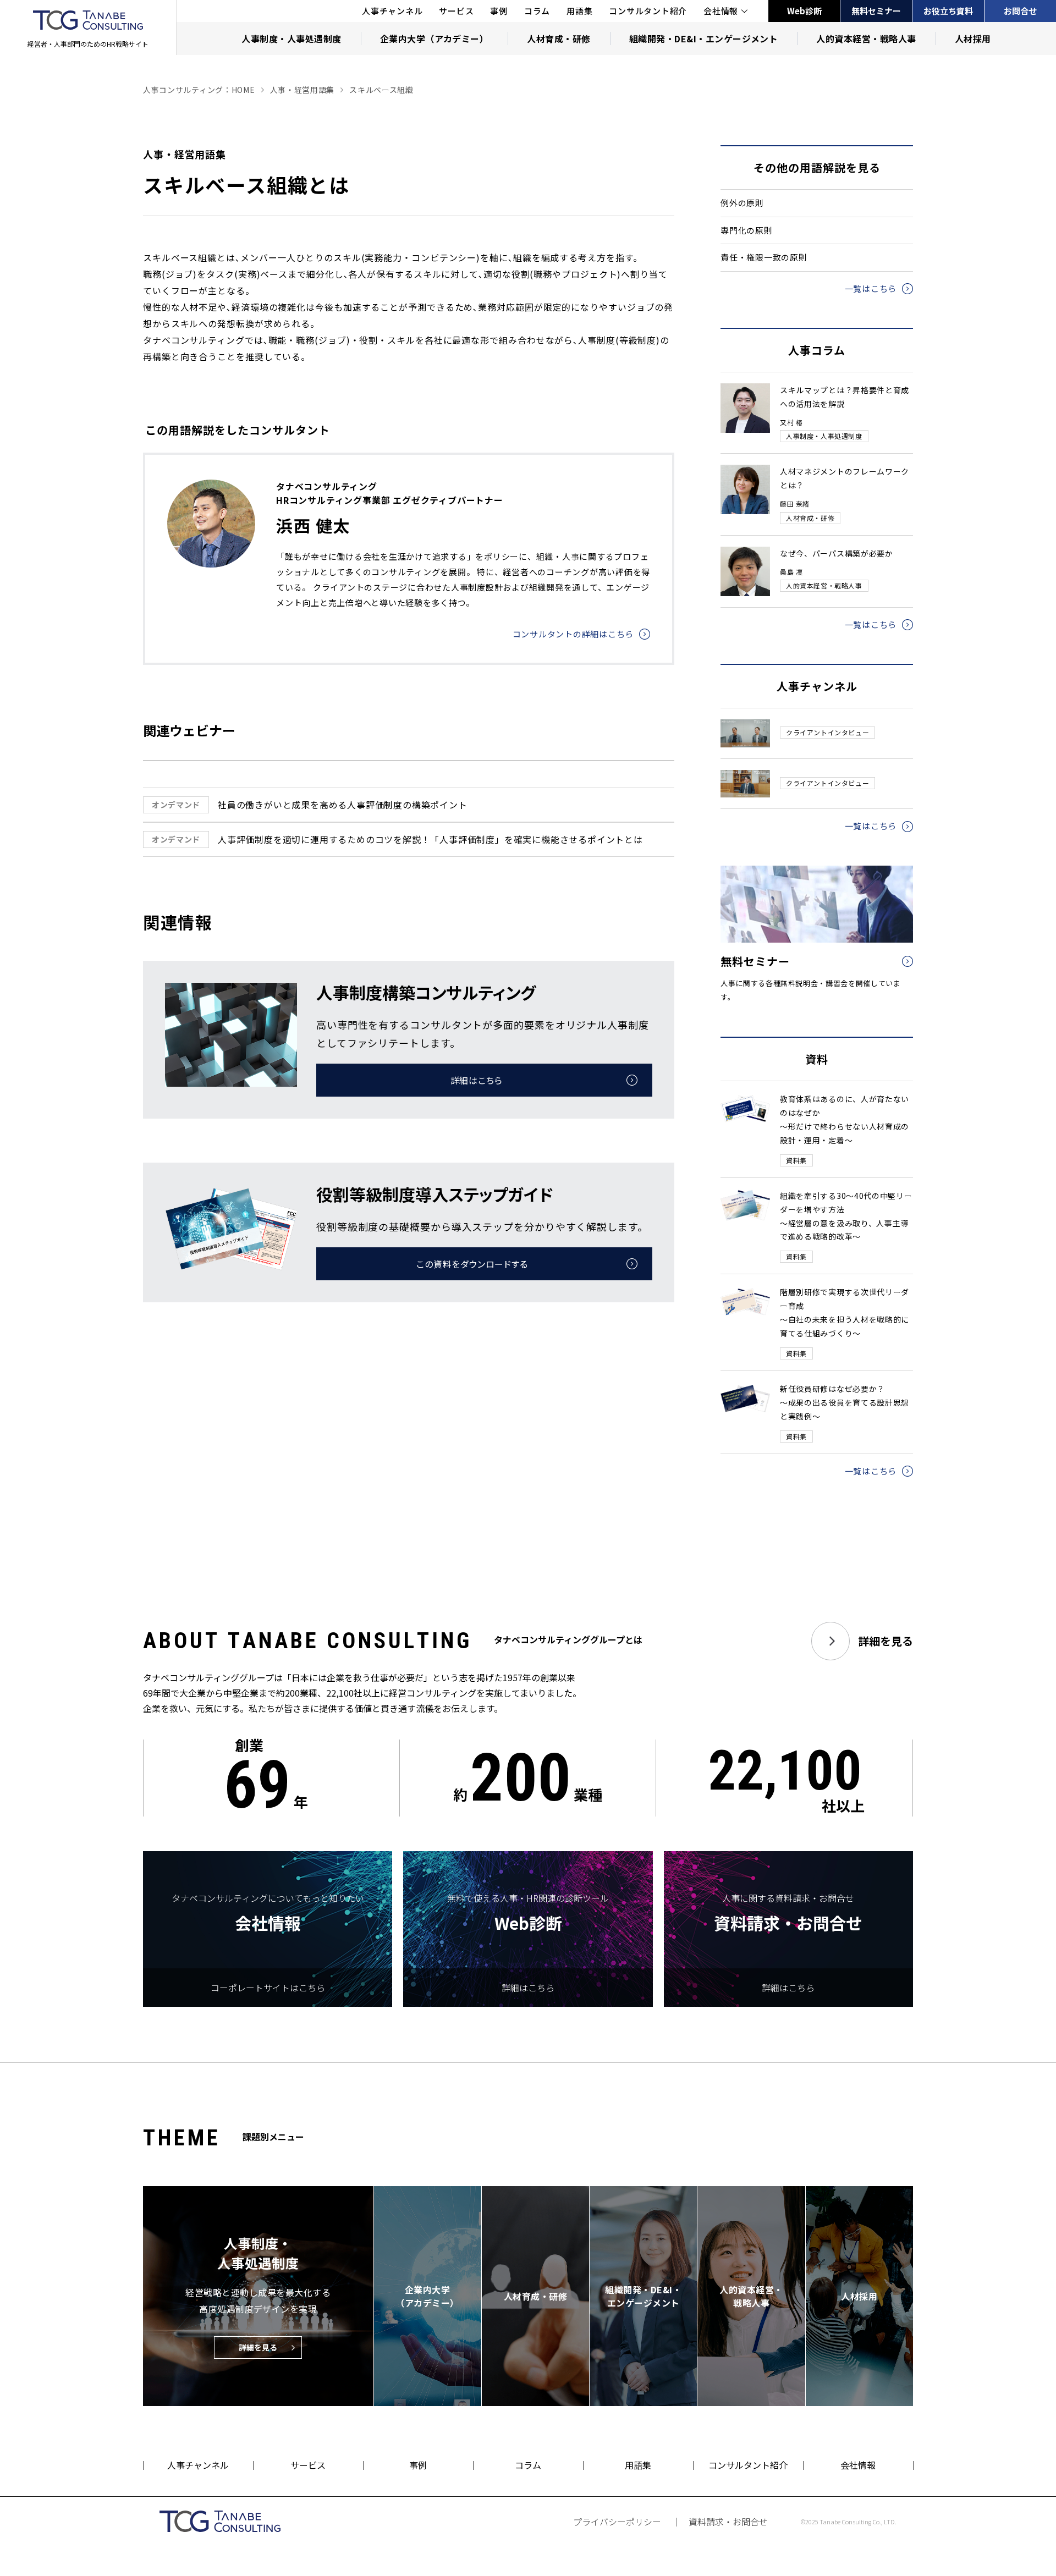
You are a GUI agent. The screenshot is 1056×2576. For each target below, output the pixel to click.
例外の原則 (742, 203)
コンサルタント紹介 (648, 11)
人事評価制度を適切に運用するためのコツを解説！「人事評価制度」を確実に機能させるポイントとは (397, 839)
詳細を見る (886, 1641)
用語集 (579, 11)
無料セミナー (876, 11)
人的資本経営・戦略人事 (866, 38)
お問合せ (1020, 11)
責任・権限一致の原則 (764, 257)
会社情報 (721, 11)
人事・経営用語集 (302, 90)
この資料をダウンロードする (472, 1264)
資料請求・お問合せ (728, 2522)
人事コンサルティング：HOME (199, 90)
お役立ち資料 (948, 11)
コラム (537, 11)
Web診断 (804, 11)
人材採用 (973, 38)
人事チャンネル (392, 11)
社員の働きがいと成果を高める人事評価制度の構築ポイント (310, 805)
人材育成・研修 (559, 38)
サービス (456, 11)
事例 (499, 11)
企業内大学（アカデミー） (435, 38)
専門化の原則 (747, 230)
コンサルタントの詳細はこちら (573, 634)
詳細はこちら (477, 1080)
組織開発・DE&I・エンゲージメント (704, 38)
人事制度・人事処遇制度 (291, 38)
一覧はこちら (871, 288)
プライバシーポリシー (617, 2522)
